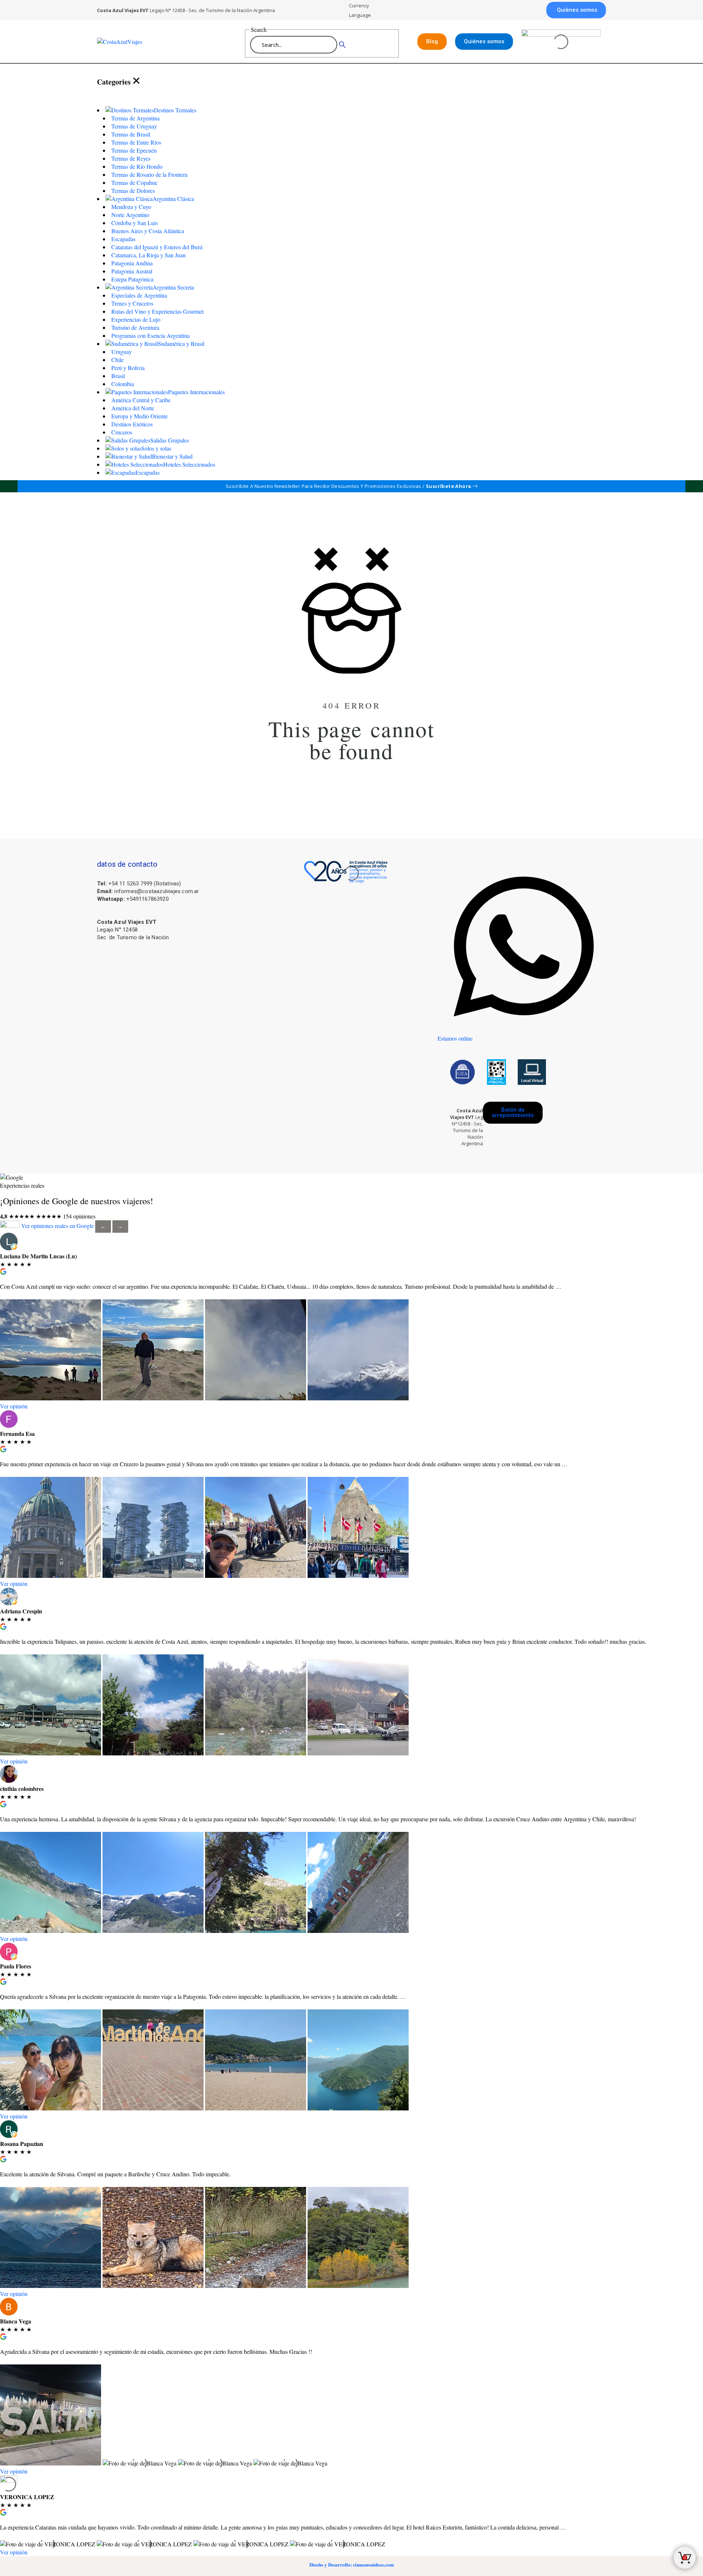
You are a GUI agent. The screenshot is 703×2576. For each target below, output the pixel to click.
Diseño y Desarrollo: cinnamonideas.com (352, 2564)
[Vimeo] (596, 1128)
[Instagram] (593, 1104)
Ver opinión (14, 1406)
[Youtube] (573, 1128)
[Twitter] (570, 1104)
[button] (576, 10)
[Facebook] (547, 1104)
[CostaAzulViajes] (153, 42)
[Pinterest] (550, 1128)
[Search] (342, 45)
